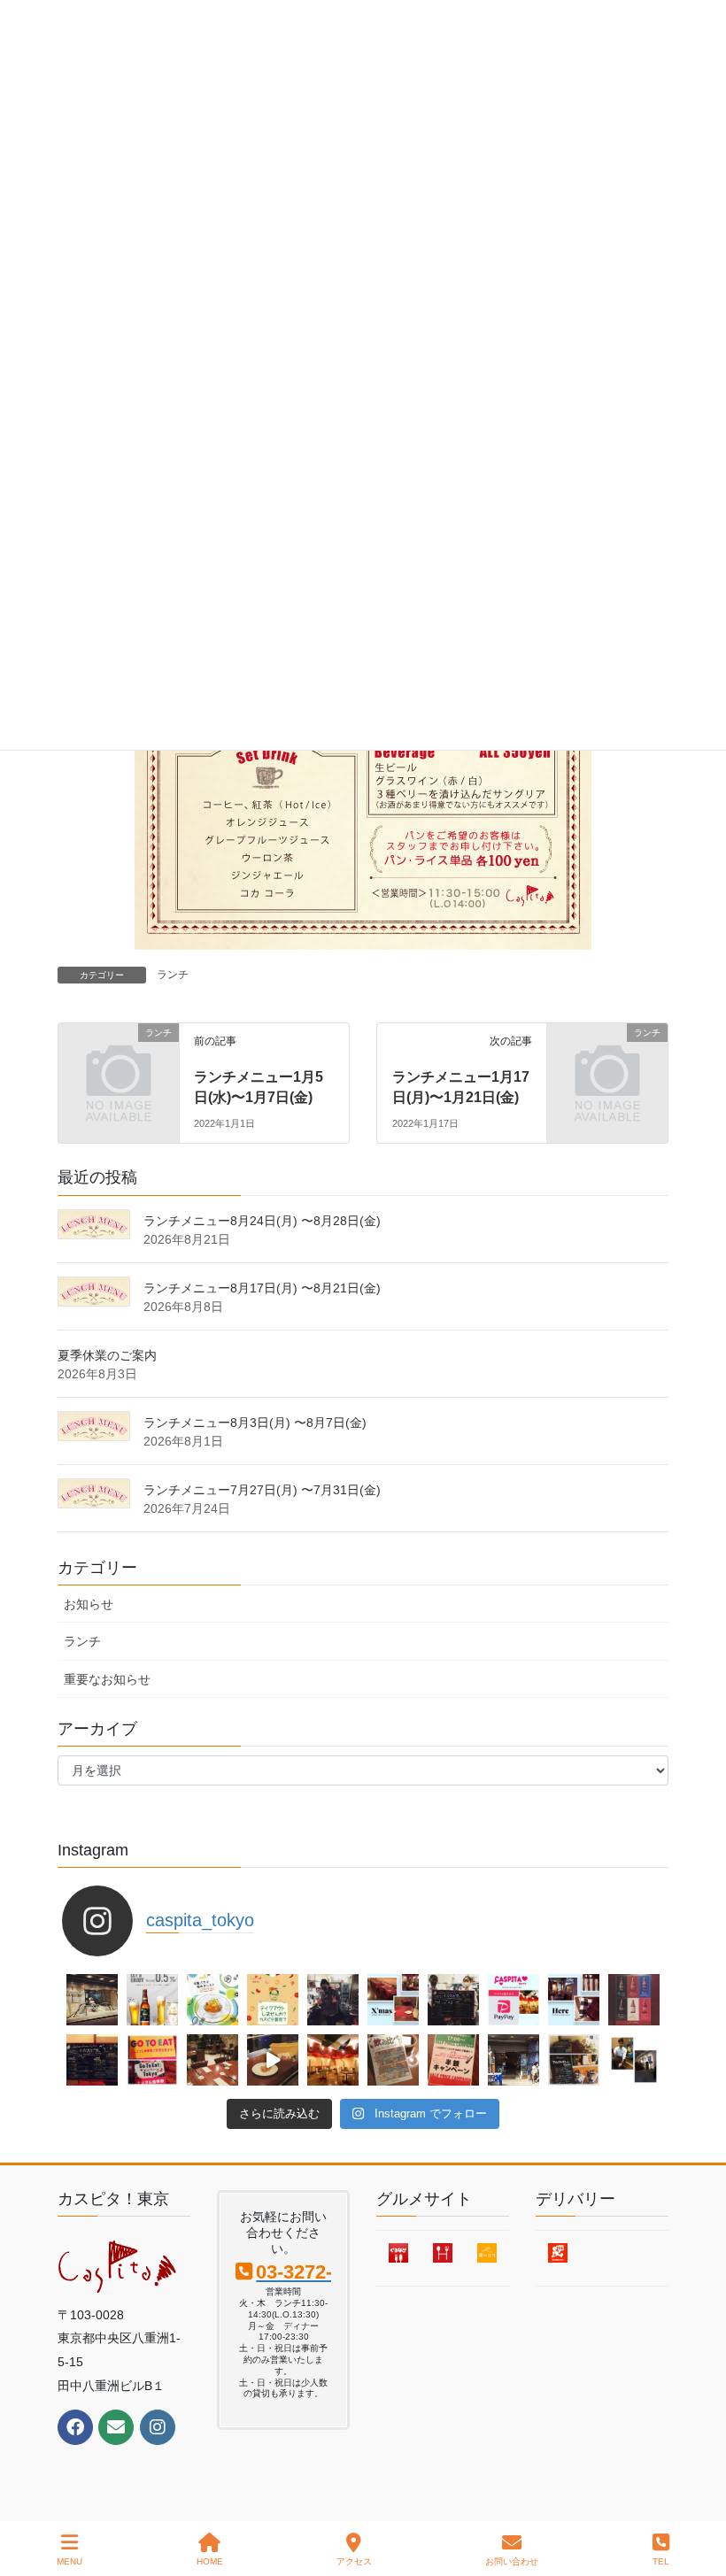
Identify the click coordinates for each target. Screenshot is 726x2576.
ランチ (173, 975)
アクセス (354, 2561)
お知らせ (89, 1604)
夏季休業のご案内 (107, 1355)
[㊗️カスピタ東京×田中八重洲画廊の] (92, 2000)
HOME (210, 2561)
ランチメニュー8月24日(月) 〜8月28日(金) (262, 1221)
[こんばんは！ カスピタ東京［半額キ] (453, 2060)
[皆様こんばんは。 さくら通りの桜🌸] (273, 2000)
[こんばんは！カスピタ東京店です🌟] (152, 2000)
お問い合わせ (512, 2561)
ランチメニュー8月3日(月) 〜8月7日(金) (255, 1423)
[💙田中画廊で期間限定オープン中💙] (514, 2060)
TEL (661, 2561)
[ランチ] (119, 1060)
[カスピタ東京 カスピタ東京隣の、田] (634, 2060)
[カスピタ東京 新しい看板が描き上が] (453, 2000)
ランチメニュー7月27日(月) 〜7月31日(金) (262, 1490)
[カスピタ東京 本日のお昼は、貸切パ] (212, 2060)
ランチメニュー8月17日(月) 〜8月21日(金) (262, 1288)
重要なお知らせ (107, 1679)
